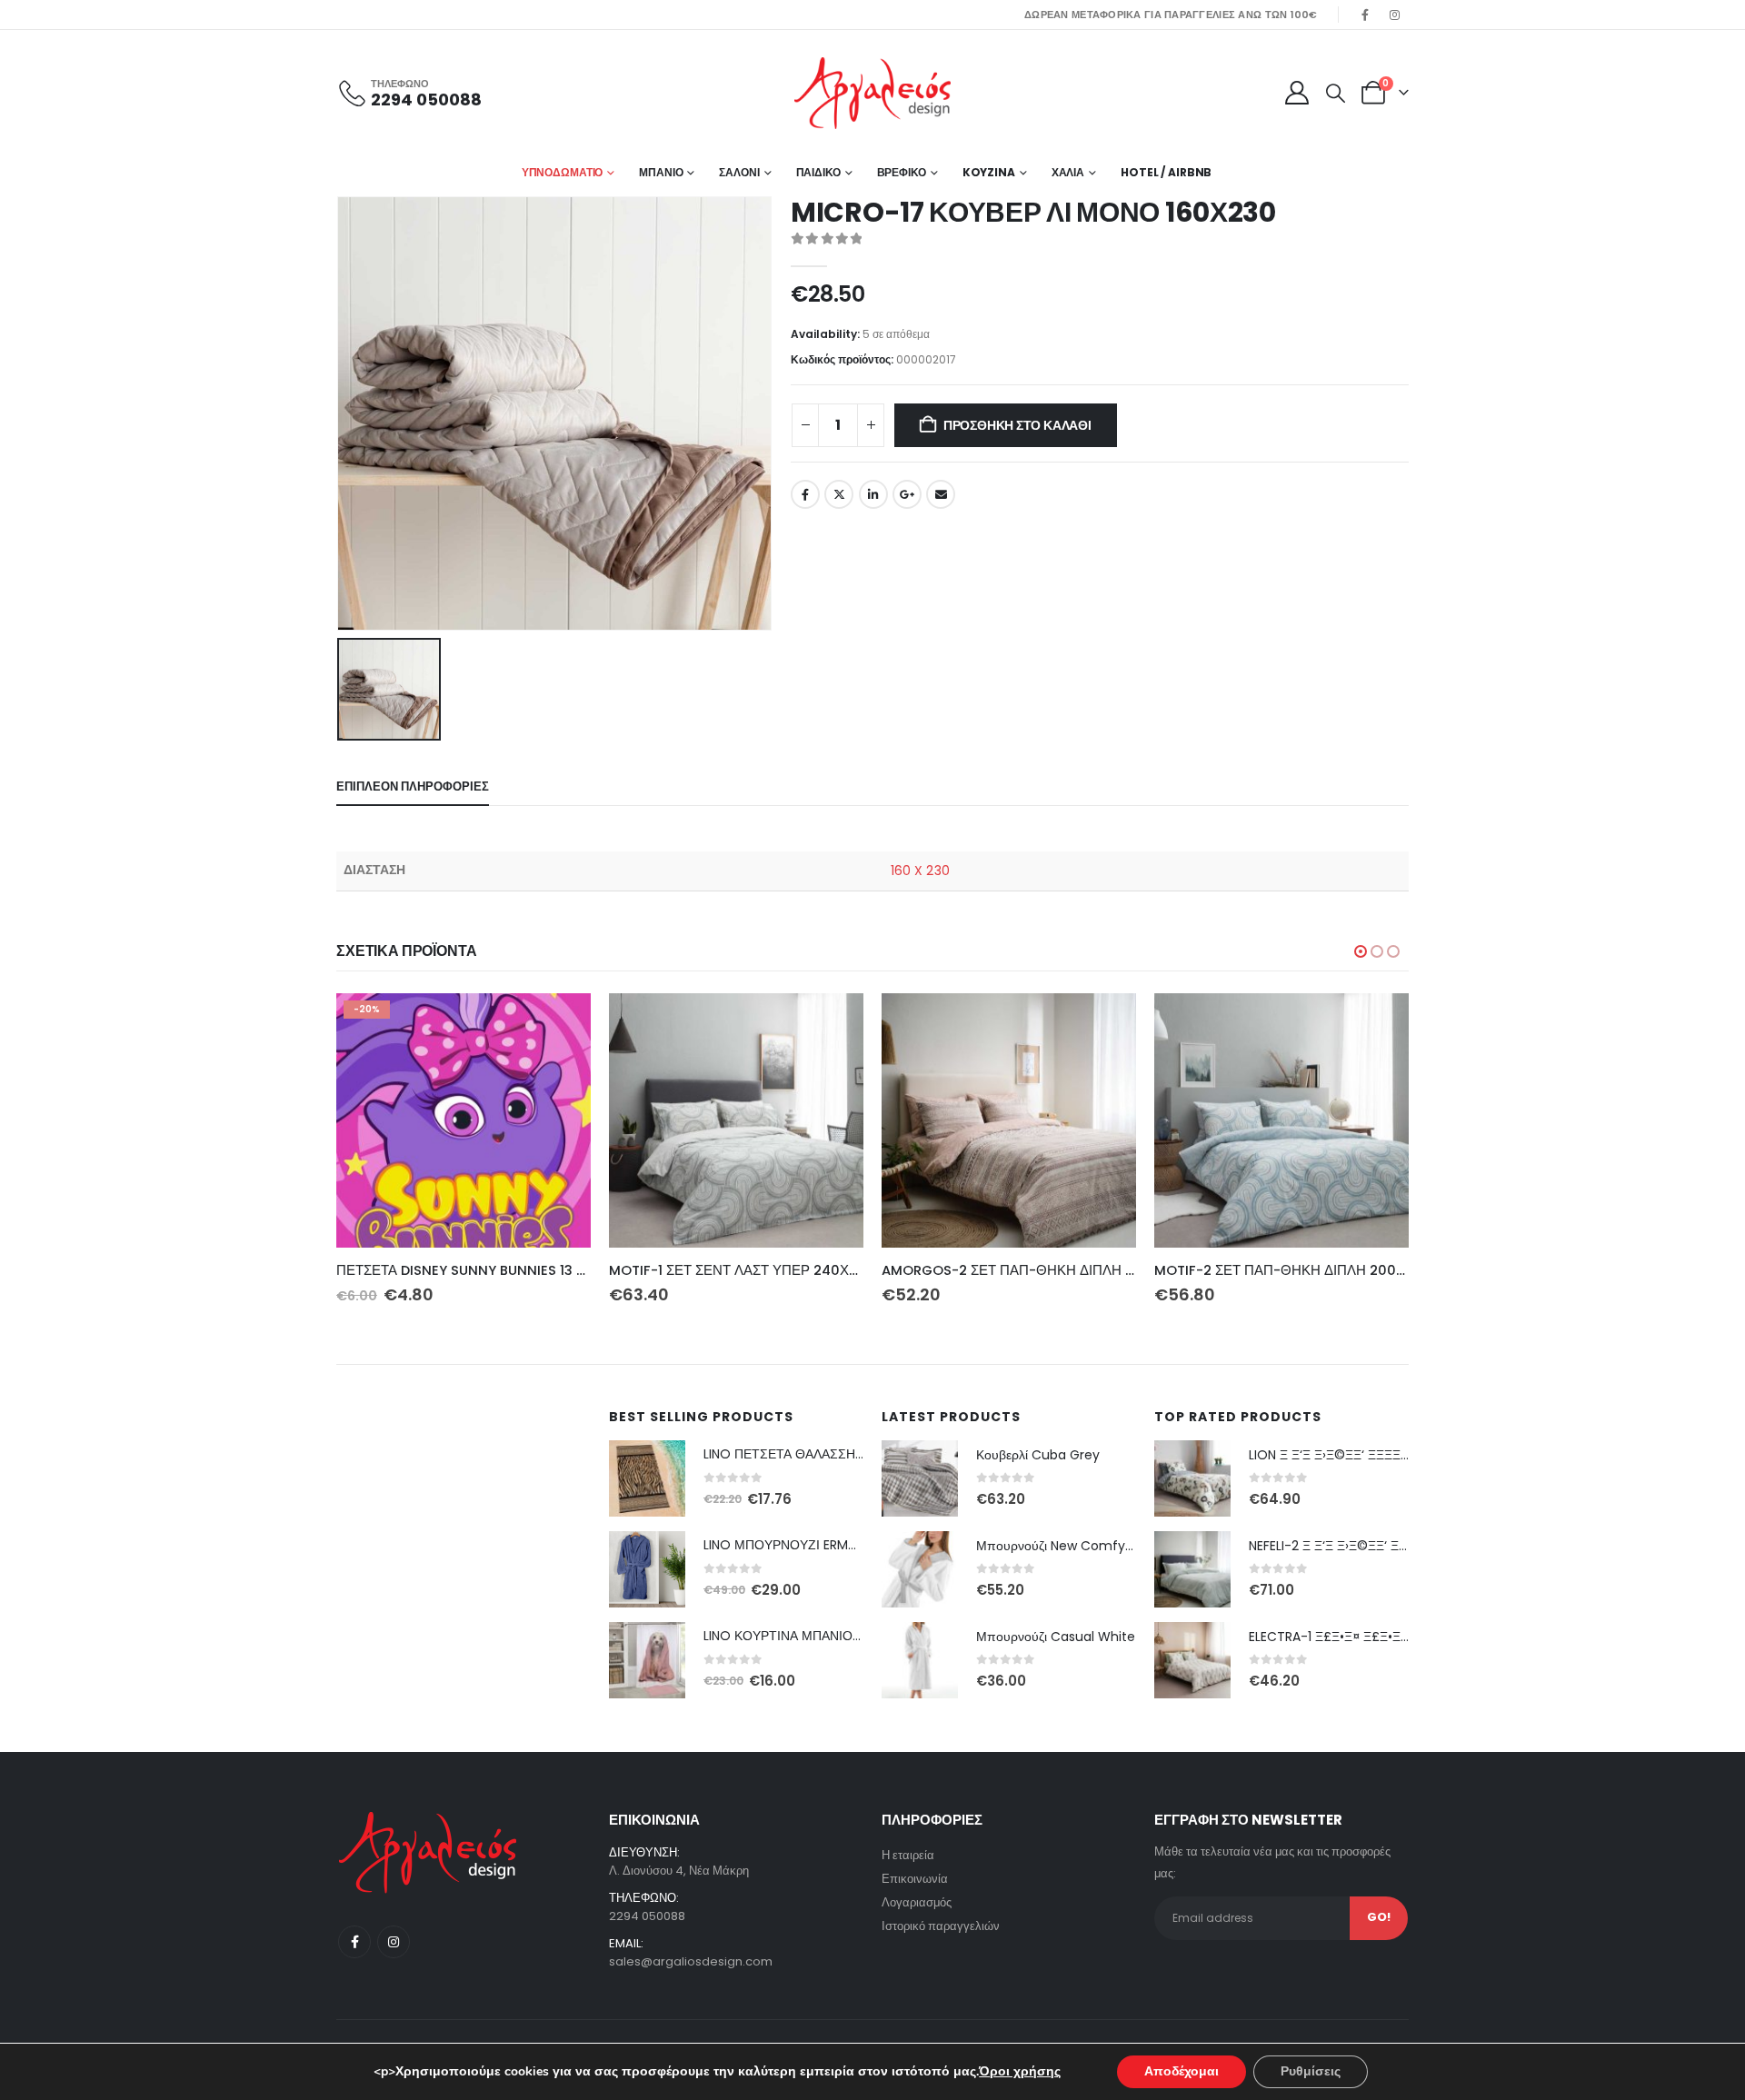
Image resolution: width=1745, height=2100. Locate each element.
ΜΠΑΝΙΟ (661, 172)
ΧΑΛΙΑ (1068, 172)
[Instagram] (1395, 15)
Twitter (839, 494)
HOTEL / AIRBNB (1166, 172)
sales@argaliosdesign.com (691, 1961)
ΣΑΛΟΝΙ (739, 172)
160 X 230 (920, 871)
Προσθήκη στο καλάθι (1017, 425)
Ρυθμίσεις (1311, 2071)
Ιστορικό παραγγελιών (941, 1926)
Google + (907, 494)
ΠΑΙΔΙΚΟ (818, 172)
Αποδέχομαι (1182, 2071)
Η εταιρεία (908, 1855)
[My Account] (1296, 93)
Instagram (394, 1942)
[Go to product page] (736, 1120)
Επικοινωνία (915, 1879)
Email (941, 494)
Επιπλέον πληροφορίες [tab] (413, 786)
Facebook (805, 494)
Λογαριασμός (917, 1902)
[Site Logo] (872, 93)
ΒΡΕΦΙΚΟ (902, 172)
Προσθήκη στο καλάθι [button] (561, 1023)
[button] (1336, 94)
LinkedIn (873, 494)
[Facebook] (1365, 15)
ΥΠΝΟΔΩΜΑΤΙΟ (563, 172)
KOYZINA (989, 172)
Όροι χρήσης (1020, 2071)
